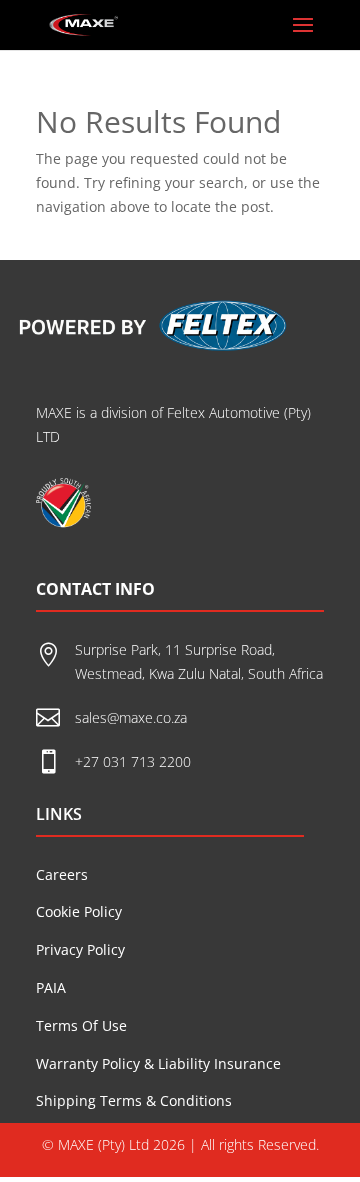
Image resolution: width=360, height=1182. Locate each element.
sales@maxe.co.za (131, 717)
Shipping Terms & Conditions (134, 1100)
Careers (62, 874)
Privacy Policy (80, 949)
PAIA (51, 987)
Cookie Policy (79, 911)
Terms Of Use (81, 1025)
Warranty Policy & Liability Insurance (158, 1063)
